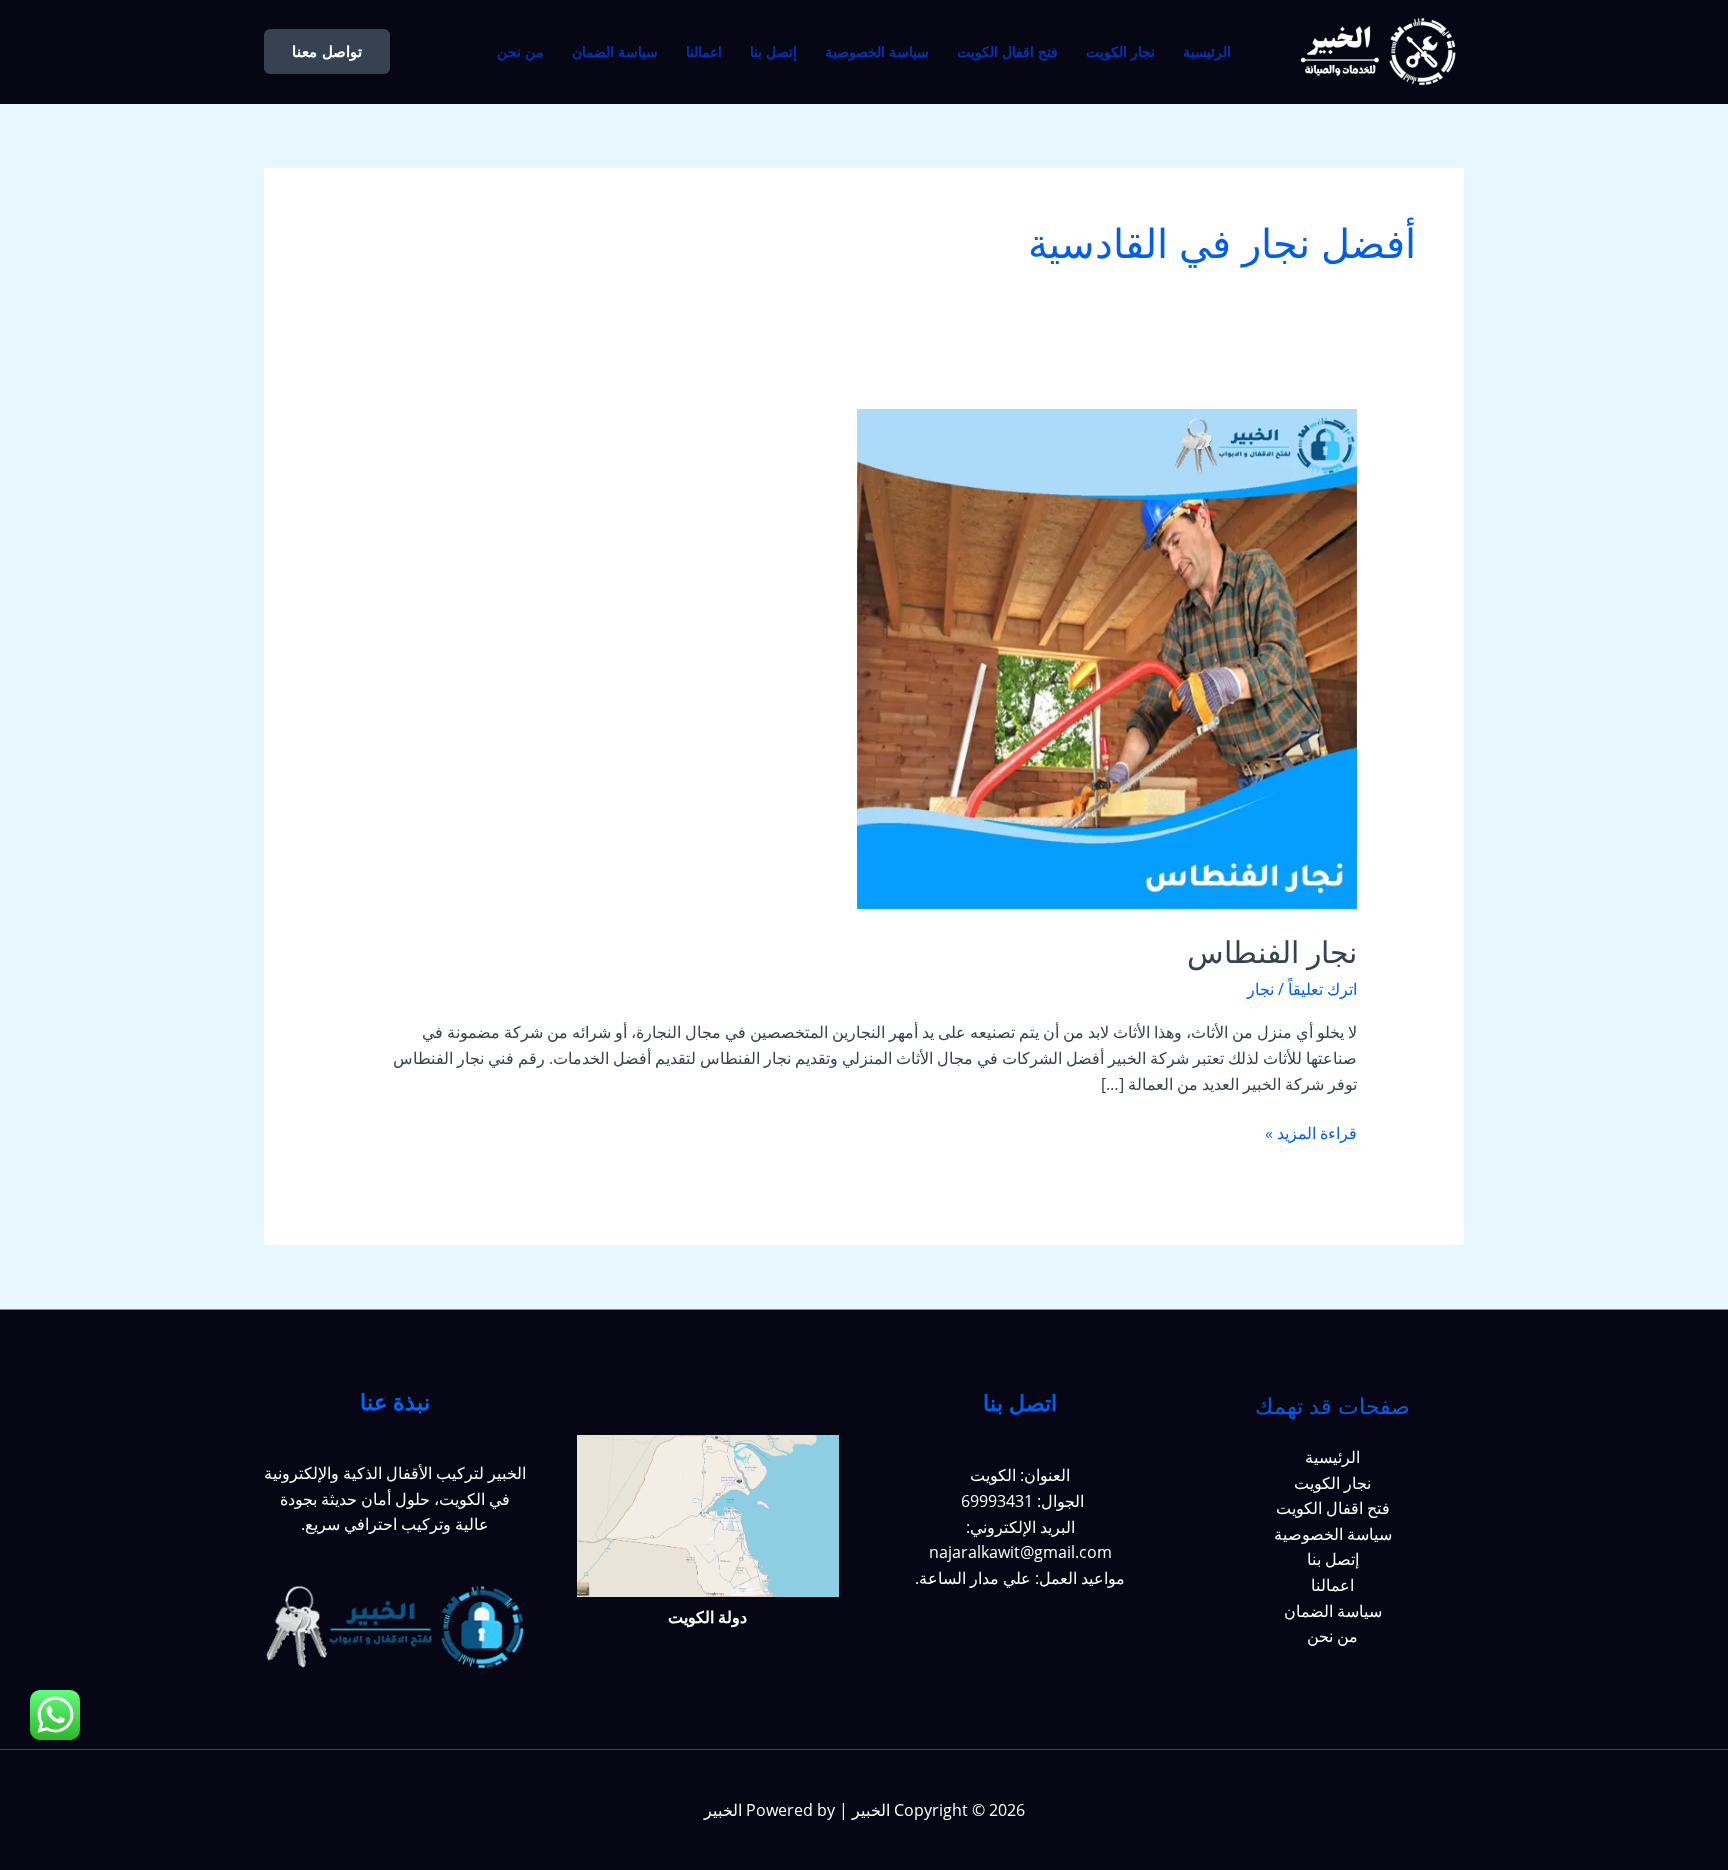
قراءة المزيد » (1311, 1132)
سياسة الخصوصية (877, 52)
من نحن (520, 52)
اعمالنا (704, 52)
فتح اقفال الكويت (1007, 52)
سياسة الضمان (615, 52)
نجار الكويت (1120, 52)
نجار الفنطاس (1272, 952)
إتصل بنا (773, 52)
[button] (327, 51)
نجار (1260, 989)
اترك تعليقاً (1322, 989)
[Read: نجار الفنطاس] (1107, 657)
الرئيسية (1207, 52)
